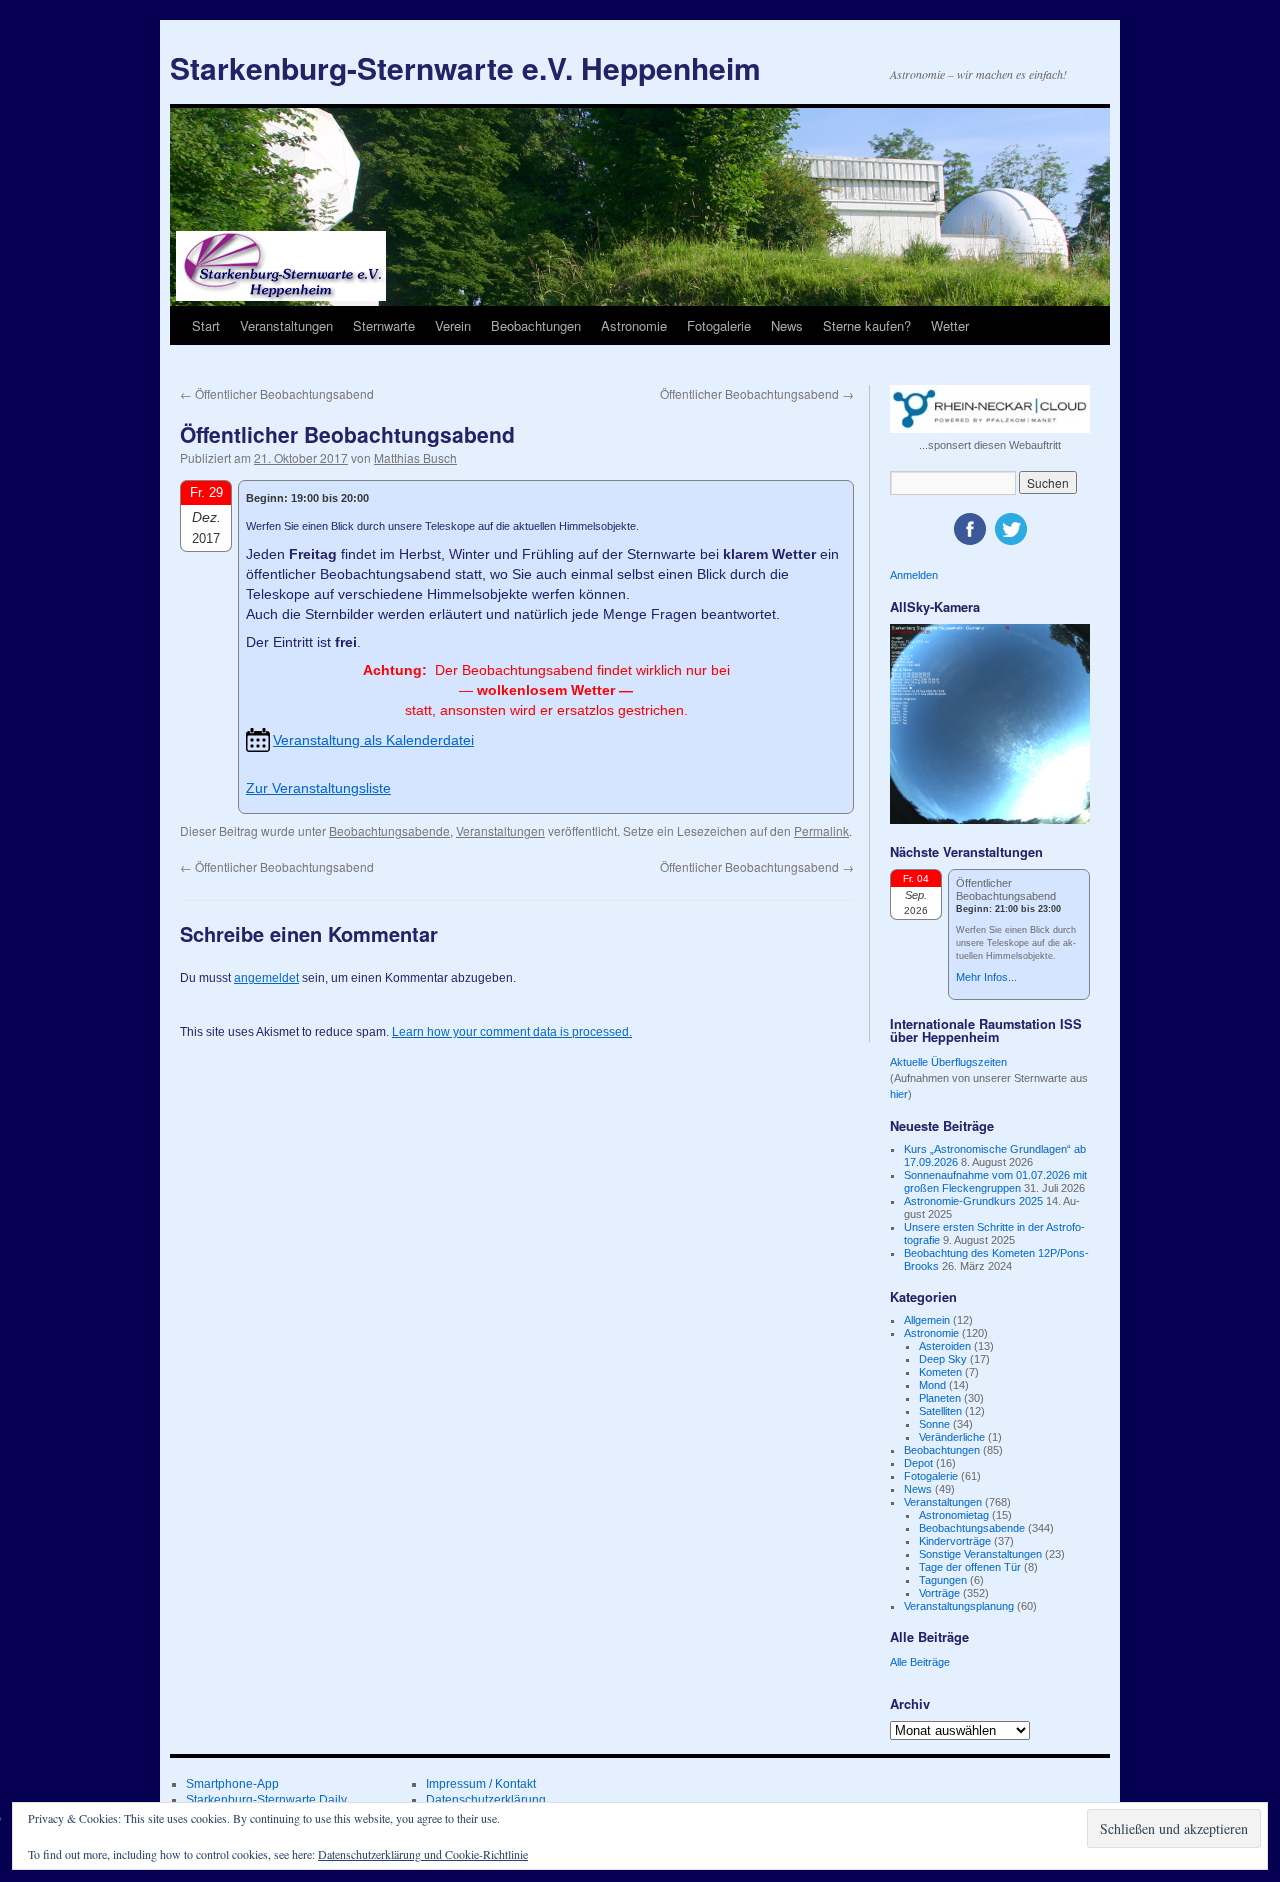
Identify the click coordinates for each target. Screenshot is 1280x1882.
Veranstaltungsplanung (959, 1606)
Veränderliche (952, 1437)
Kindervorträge (955, 1541)
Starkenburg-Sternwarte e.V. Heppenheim (465, 67)
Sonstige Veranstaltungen (980, 1554)
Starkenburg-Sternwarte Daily (266, 1800)
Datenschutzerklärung (486, 1800)
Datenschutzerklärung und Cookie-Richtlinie (423, 1854)
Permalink (821, 830)
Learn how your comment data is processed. (512, 1032)
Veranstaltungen (286, 325)
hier (899, 1094)
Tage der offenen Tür (970, 1567)
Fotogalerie (719, 325)
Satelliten (940, 1411)
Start (206, 325)
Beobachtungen (536, 325)
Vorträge (939, 1593)
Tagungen (943, 1580)
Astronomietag (954, 1515)
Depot (918, 1463)
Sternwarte (384, 325)
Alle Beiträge (920, 1662)
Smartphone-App (232, 1784)
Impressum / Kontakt (481, 1784)
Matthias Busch (415, 457)
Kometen (940, 1372)
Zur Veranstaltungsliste (318, 788)
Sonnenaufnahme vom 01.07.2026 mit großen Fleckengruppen (995, 1181)
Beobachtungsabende (389, 830)
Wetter (950, 325)
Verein (453, 325)
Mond (932, 1385)
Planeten (940, 1398)
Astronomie (634, 325)
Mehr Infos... (986, 977)
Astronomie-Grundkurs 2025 (973, 1201)
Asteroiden (945, 1346)
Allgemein (927, 1320)
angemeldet (266, 978)
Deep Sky (943, 1359)
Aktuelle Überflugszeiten (948, 1062)
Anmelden (914, 575)
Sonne (934, 1424)
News (787, 325)
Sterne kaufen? (867, 325)
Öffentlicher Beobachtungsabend (277, 393)
